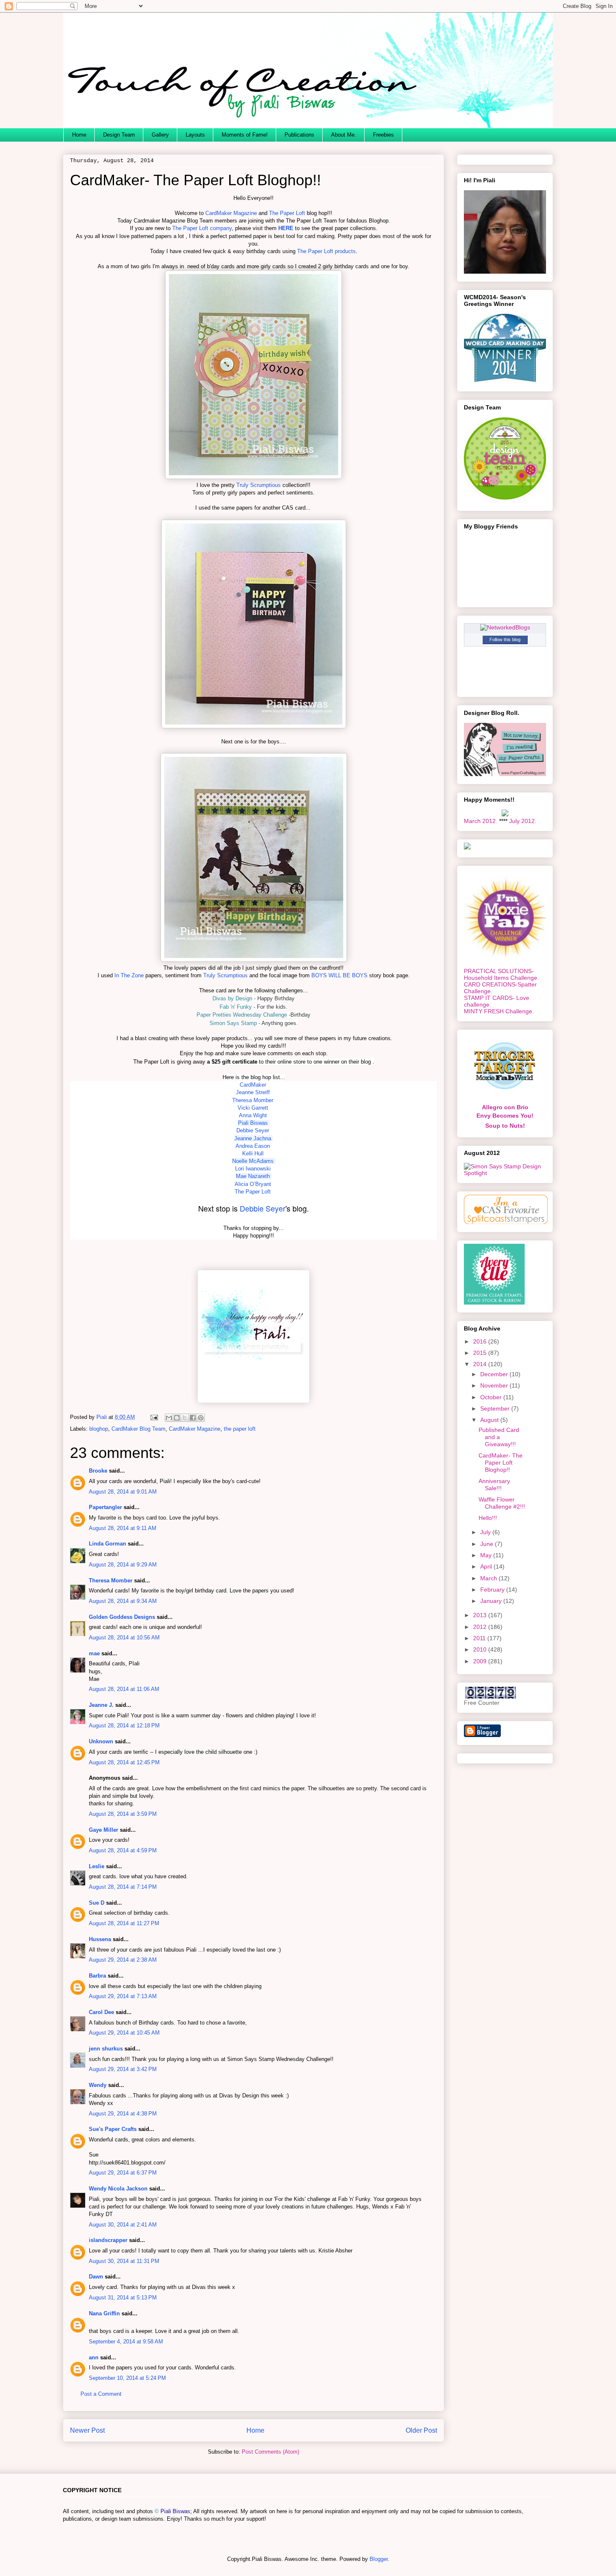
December (495, 1374)
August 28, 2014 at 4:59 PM (123, 1850)
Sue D (97, 1903)
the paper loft (240, 1429)
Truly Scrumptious (259, 485)
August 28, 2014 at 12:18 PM (124, 1726)
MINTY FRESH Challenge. (499, 1011)
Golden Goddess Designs (122, 1617)
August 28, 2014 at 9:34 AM (123, 1601)
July (486, 1532)
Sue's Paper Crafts (113, 2129)
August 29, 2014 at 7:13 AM (123, 1996)
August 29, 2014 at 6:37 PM (123, 2173)
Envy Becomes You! (505, 1116)
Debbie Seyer (263, 1208)
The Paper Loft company (202, 228)
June (488, 1544)
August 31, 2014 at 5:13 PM (123, 2298)
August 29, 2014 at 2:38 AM (123, 1960)
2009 (481, 1661)
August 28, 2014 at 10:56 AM (124, 1638)
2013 (481, 1615)
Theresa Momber (111, 1581)
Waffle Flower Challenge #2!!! (502, 1503)
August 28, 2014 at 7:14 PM (123, 1887)
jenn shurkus (106, 2049)
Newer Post (87, 2430)
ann (94, 2357)
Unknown (101, 1741)
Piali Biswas (253, 1123)
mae (94, 1653)
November (495, 1385)
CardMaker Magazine (231, 213)
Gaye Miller (104, 1830)
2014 (481, 1364)
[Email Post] (154, 1417)
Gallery (160, 135)
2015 (481, 1353)
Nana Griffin (104, 2313)
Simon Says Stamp (233, 1023)
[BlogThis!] (177, 1418)
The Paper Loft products (326, 251)
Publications (299, 135)
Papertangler (105, 1507)
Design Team (119, 135)
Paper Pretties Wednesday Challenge (242, 1015)
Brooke (98, 1471)
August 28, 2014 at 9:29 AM (123, 1565)
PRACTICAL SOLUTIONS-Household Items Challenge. (501, 974)
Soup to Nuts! (505, 1126)
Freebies (383, 135)
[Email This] (169, 1418)
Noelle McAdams (253, 1161)
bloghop (99, 1429)
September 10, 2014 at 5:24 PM (127, 2378)
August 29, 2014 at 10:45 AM (124, 2033)
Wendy (98, 2085)
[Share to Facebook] (193, 1418)
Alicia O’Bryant (253, 1184)
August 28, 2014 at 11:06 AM (124, 1689)
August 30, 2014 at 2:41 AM (123, 2225)
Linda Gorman (107, 1544)
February (493, 1590)
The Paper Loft (287, 213)
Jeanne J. (102, 1705)
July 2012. (523, 821)
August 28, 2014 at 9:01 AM (123, 1492)
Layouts (195, 135)
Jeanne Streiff (253, 1092)
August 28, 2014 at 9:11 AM (123, 1528)
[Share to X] (185, 1418)
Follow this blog (505, 639)
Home (79, 135)
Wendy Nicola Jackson (118, 2189)
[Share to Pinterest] (201, 1418)
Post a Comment (101, 2394)
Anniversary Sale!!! (494, 1485)
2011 (480, 1638)
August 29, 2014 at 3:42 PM (123, 2069)
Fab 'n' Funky (236, 1007)
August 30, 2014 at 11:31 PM (124, 2261)
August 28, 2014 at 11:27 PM (124, 1923)
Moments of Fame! (245, 135)
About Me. (344, 135)
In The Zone (129, 975)
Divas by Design (232, 998)
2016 (481, 1341)
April (487, 1566)
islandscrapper (108, 2240)
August (490, 1420)
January (492, 1601)
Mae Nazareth (254, 1176)
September (496, 1408)
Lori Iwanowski (254, 1169)
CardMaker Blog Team (138, 1429)
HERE (286, 228)
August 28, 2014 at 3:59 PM (123, 1814)
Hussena (100, 1939)
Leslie (97, 1866)
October (492, 1397)
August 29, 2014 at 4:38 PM (123, 2114)
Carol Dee (101, 2012)
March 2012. (481, 821)
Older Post (421, 2430)
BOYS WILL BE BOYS (339, 975)
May (487, 1555)
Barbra (97, 1976)
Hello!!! (488, 1518)
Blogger (379, 2559)
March (489, 1578)
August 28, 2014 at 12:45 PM (124, 1762)
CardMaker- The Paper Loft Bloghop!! (501, 1463)
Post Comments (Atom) (270, 2452)
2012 (481, 1627)
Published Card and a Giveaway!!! (499, 1437)
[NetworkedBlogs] (505, 627)
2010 (481, 1649)
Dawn (96, 2277)
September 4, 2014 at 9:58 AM (126, 2342)
